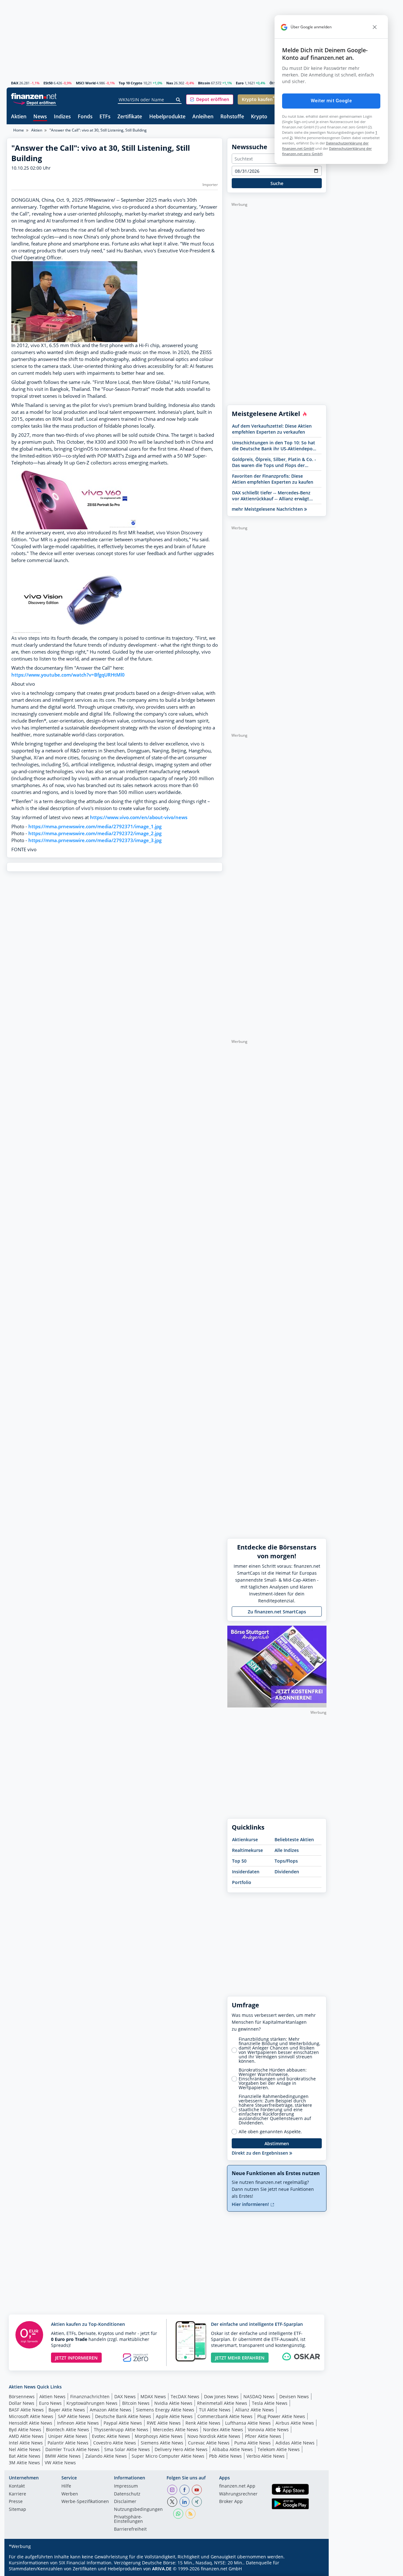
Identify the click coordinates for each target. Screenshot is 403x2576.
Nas (170, 83)
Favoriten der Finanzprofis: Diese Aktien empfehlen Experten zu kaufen (273, 479)
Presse (16, 2502)
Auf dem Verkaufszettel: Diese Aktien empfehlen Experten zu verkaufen (272, 429)
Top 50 (239, 1861)
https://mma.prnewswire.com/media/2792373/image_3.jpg (95, 840)
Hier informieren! (251, 2204)
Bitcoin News (136, 2403)
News (40, 117)
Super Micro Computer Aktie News (168, 2456)
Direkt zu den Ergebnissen (261, 2153)
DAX (15, 83)
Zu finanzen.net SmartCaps (277, 1612)
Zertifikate (130, 117)
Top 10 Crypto (131, 83)
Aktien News (52, 2396)
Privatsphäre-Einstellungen (128, 2519)
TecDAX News (185, 2396)
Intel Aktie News (26, 2443)
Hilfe (66, 2486)
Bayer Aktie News (67, 2410)
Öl (271, 83)
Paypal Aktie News (123, 2423)
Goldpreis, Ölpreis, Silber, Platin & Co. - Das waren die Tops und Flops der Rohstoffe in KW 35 (274, 462)
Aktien (19, 117)
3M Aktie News (24, 2463)
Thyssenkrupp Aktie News (121, 2430)
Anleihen (203, 117)
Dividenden (287, 1872)
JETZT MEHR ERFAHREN (240, 2358)
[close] (375, 27)
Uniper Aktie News (68, 2436)
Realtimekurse (247, 1850)
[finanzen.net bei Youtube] (197, 2490)
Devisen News (294, 2396)
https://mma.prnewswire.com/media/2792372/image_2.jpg (95, 833)
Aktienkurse (245, 1839)
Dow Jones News (221, 2396)
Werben (70, 2494)
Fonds (85, 117)
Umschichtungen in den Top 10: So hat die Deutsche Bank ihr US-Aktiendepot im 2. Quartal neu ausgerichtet (274, 446)
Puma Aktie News (253, 2443)
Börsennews (22, 2396)
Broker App (231, 2502)
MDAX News (153, 2396)
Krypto (259, 117)
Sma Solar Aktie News (127, 2449)
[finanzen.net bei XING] (197, 2502)
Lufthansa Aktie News (248, 2423)
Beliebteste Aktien (294, 1839)
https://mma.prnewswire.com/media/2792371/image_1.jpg (95, 827)
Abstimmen (277, 2143)
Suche (277, 183)
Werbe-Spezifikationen (85, 2502)
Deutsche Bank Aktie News (123, 2416)
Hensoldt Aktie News (31, 2423)
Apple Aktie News (174, 2416)
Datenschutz (127, 2494)
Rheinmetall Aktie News (222, 2403)
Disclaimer (125, 2502)
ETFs (105, 117)
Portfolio (242, 1882)
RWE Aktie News (164, 2423)
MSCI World (86, 83)
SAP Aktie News (74, 2416)
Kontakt (17, 2486)
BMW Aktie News (63, 2456)
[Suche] (178, 100)
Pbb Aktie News (225, 2456)
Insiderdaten (246, 1872)
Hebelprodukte (167, 117)
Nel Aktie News (25, 2449)
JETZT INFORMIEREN (76, 2358)
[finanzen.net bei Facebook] (184, 2490)
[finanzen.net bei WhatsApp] (178, 2514)
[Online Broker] (35, 102)
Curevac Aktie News (209, 2443)
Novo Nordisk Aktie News (214, 2436)
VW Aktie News (60, 2463)
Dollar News (22, 2403)
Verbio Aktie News (266, 2456)
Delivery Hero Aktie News (181, 2449)
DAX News (125, 2396)
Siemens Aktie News (162, 2443)
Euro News (50, 2403)
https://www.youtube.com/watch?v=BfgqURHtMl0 (68, 675)
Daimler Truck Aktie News (72, 2449)
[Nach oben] (314, 2569)
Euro (240, 83)
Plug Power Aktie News (281, 2416)
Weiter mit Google (331, 101)
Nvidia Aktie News (173, 2403)
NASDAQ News (259, 2396)
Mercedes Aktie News (176, 2430)
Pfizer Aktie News (263, 2436)
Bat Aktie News (25, 2456)
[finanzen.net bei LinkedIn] (184, 2502)
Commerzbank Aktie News (225, 2416)
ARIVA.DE (162, 2569)
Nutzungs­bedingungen (138, 2510)
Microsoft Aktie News (31, 2416)
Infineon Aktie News (78, 2423)
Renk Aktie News (203, 2423)
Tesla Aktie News (270, 2403)
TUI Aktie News (215, 2410)
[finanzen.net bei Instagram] (172, 2490)
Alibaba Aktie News (233, 2449)
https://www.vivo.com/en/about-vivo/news (139, 817)
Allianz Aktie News (255, 2410)
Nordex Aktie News (223, 2430)
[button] (210, 99)
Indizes (62, 117)
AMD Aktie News (26, 2436)
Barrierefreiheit (130, 2529)
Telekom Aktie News (279, 2449)
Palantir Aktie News (68, 2443)
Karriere (17, 2494)
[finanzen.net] (34, 96)
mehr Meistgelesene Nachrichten (268, 509)
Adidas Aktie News (295, 2443)
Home (19, 130)
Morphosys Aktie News (159, 2436)
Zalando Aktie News (106, 2456)
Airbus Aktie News (295, 2423)
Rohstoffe (232, 117)
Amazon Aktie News (111, 2410)
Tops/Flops (286, 1861)
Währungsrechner (238, 2494)
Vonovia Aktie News (268, 2430)
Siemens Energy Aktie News (165, 2410)
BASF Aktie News (26, 2410)
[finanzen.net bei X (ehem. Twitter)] (172, 2502)
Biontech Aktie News (68, 2430)
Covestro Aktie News (115, 2443)
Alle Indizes (287, 1850)
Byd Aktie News (25, 2430)
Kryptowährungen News (92, 2403)
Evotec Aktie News (111, 2436)
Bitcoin (204, 83)
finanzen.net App (237, 2486)
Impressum (126, 2486)
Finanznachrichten (90, 2396)
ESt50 (48, 83)
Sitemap (17, 2510)
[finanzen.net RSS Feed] (190, 2514)
